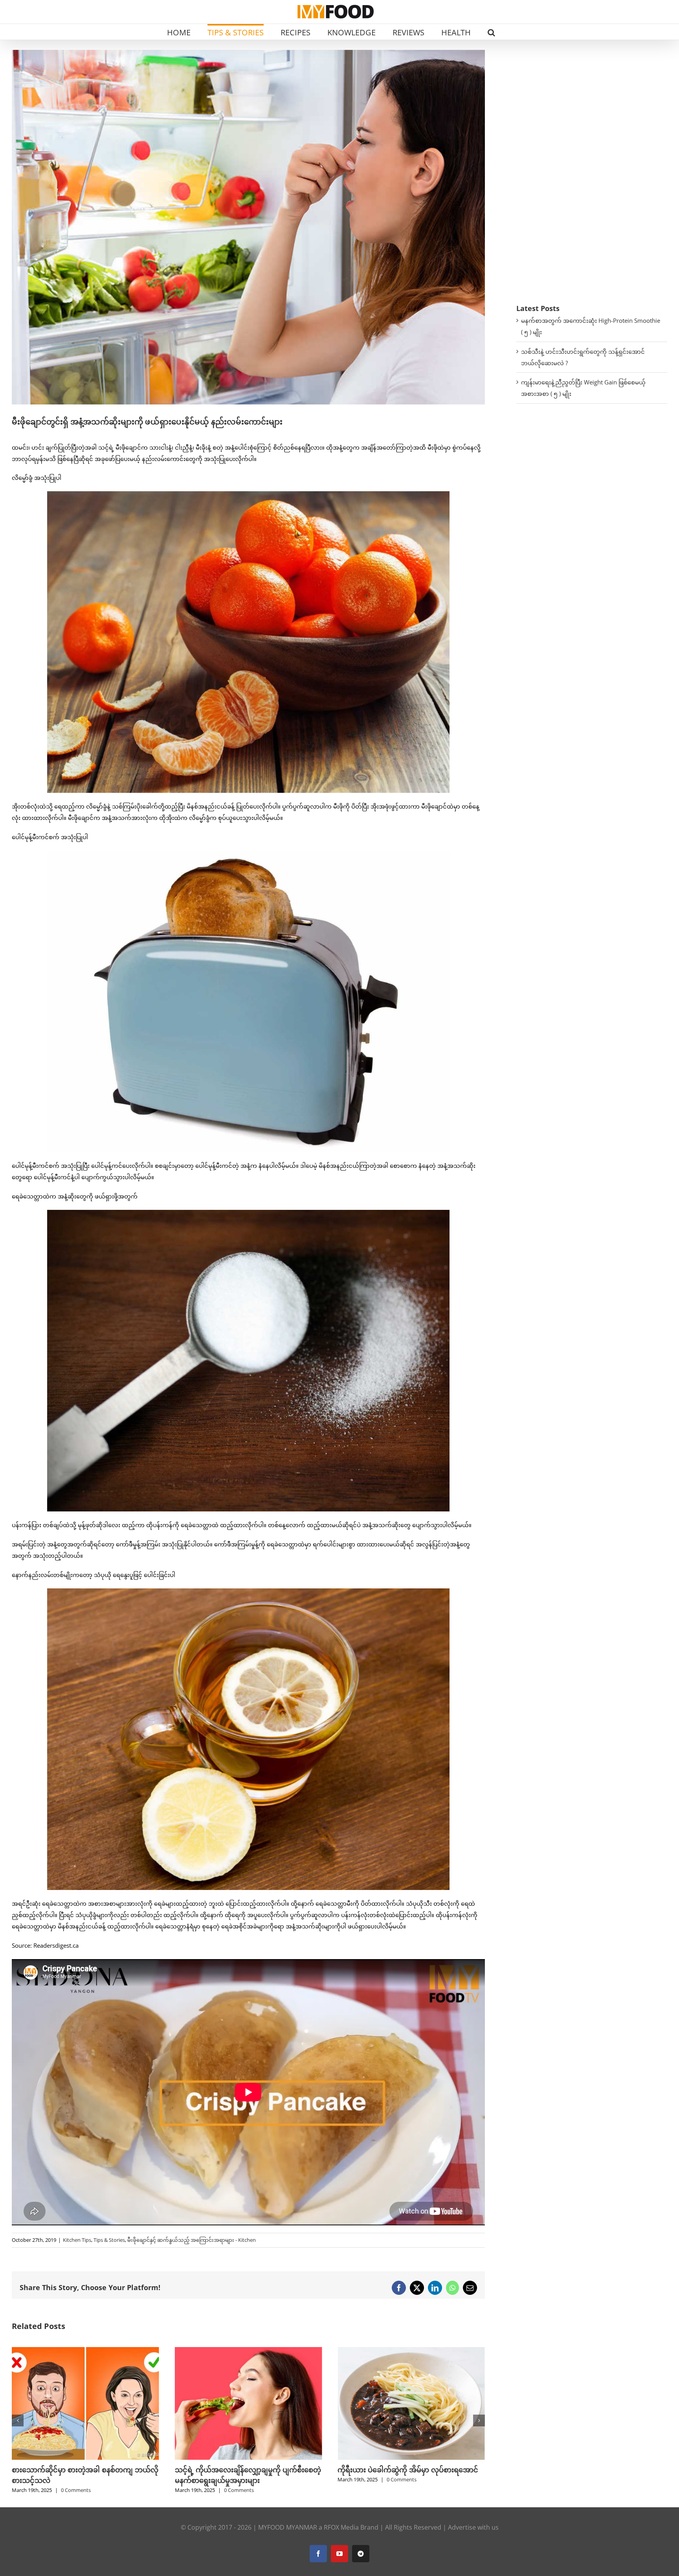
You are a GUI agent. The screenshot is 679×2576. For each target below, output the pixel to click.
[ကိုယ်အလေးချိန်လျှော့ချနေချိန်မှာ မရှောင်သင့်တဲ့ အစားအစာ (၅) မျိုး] (249, 2351)
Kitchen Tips (77, 2240)
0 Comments (76, 2479)
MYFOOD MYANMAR (288, 2527)
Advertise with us (473, 2527)
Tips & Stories (109, 2240)
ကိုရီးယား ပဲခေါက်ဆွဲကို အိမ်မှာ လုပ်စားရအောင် (82, 2470)
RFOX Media (341, 2527)
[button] (491, 32)
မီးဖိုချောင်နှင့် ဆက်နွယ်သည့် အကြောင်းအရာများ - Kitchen (192, 2240)
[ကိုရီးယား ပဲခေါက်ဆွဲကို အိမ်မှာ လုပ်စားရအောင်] (85, 2351)
